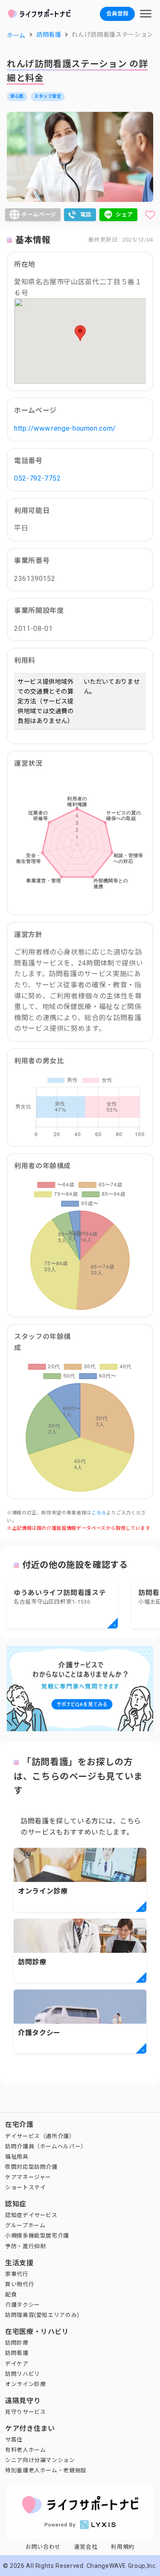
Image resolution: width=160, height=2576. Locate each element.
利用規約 (123, 2547)
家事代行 (17, 2274)
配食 (11, 2294)
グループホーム (25, 2225)
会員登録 (117, 13)
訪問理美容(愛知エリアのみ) (42, 2315)
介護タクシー (23, 2305)
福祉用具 (17, 2157)
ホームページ (39, 214)
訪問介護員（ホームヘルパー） (46, 2146)
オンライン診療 (25, 2384)
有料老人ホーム (25, 2450)
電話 (86, 214)
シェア (124, 214)
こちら (99, 1513)
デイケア (17, 2364)
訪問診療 (17, 2343)
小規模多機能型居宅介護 (37, 2236)
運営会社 (86, 2547)
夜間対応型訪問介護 (31, 2167)
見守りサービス (25, 2412)
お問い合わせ (43, 2547)
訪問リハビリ (23, 2374)
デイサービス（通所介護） (40, 2136)
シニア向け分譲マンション (40, 2460)
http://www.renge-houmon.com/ (65, 428)
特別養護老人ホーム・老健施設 (46, 2470)
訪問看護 (17, 2353)
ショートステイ (25, 2187)
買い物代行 (20, 2284)
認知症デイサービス (31, 2215)
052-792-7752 (38, 478)
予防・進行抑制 (25, 2246)
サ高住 (14, 2440)
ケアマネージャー (28, 2177)
